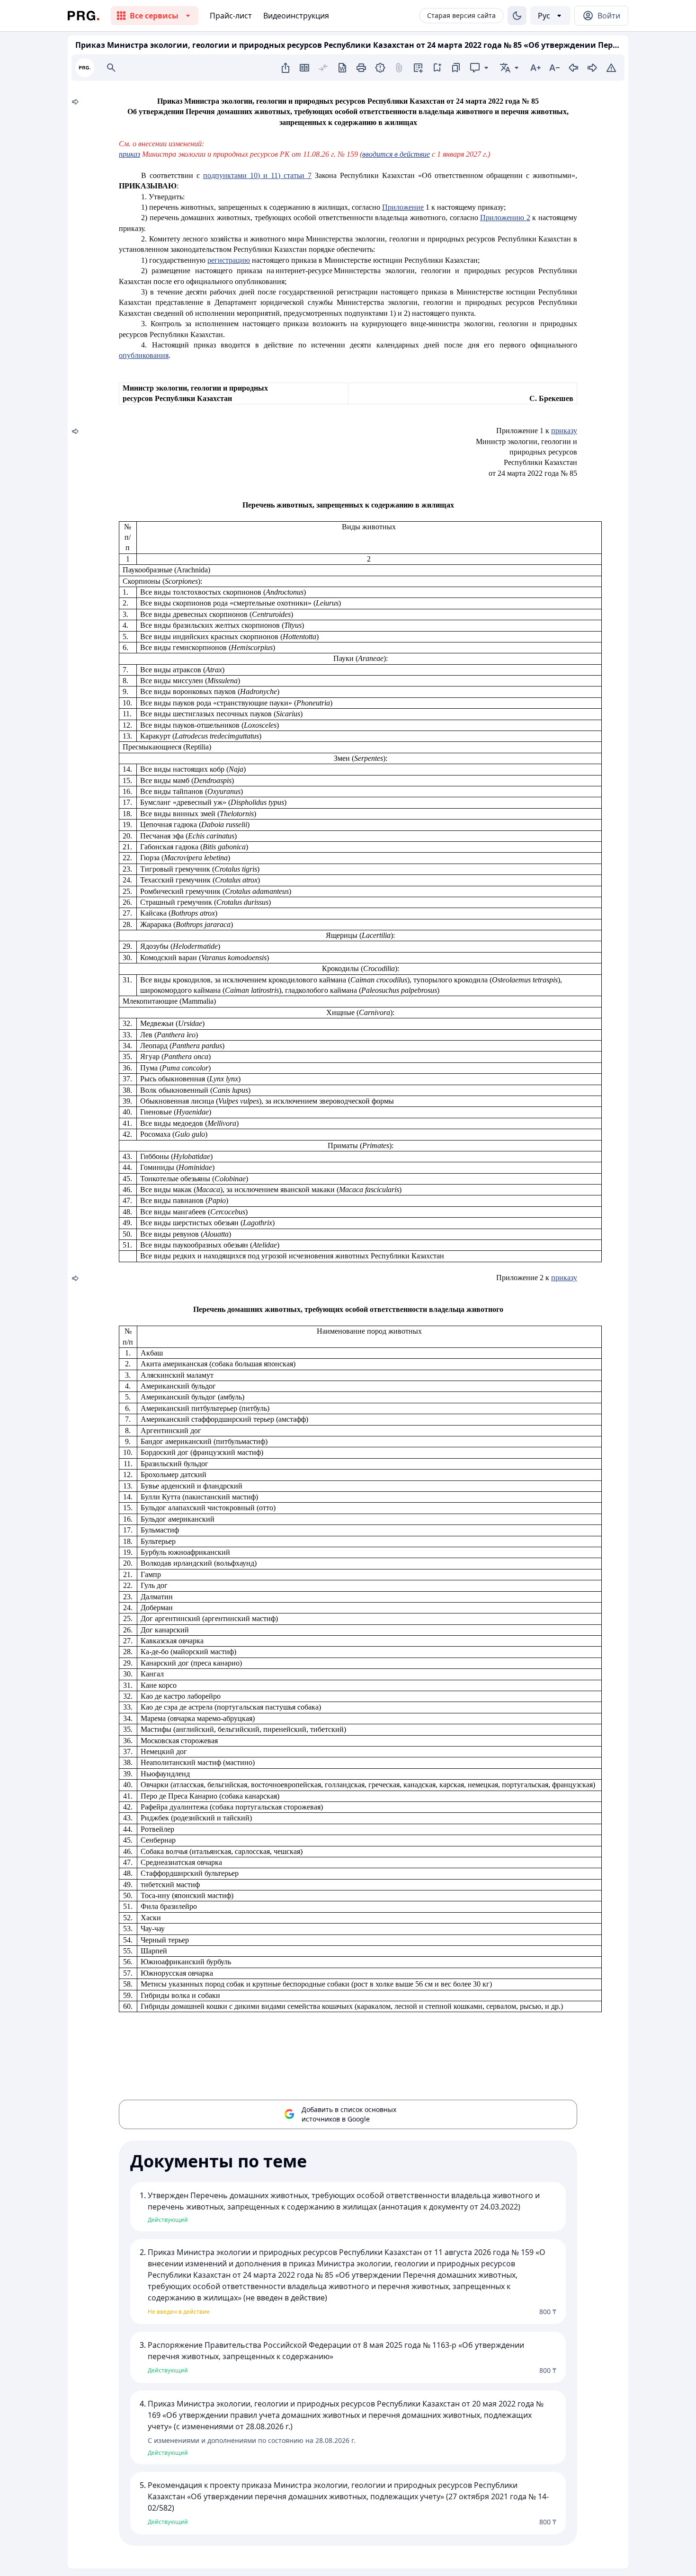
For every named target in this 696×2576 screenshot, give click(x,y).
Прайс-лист (231, 16)
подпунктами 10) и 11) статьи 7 (257, 175)
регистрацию (229, 260)
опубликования (144, 355)
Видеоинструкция (296, 16)
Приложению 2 (505, 218)
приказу (564, 431)
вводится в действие (396, 154)
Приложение (403, 207)
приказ (129, 154)
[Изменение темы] (517, 16)
